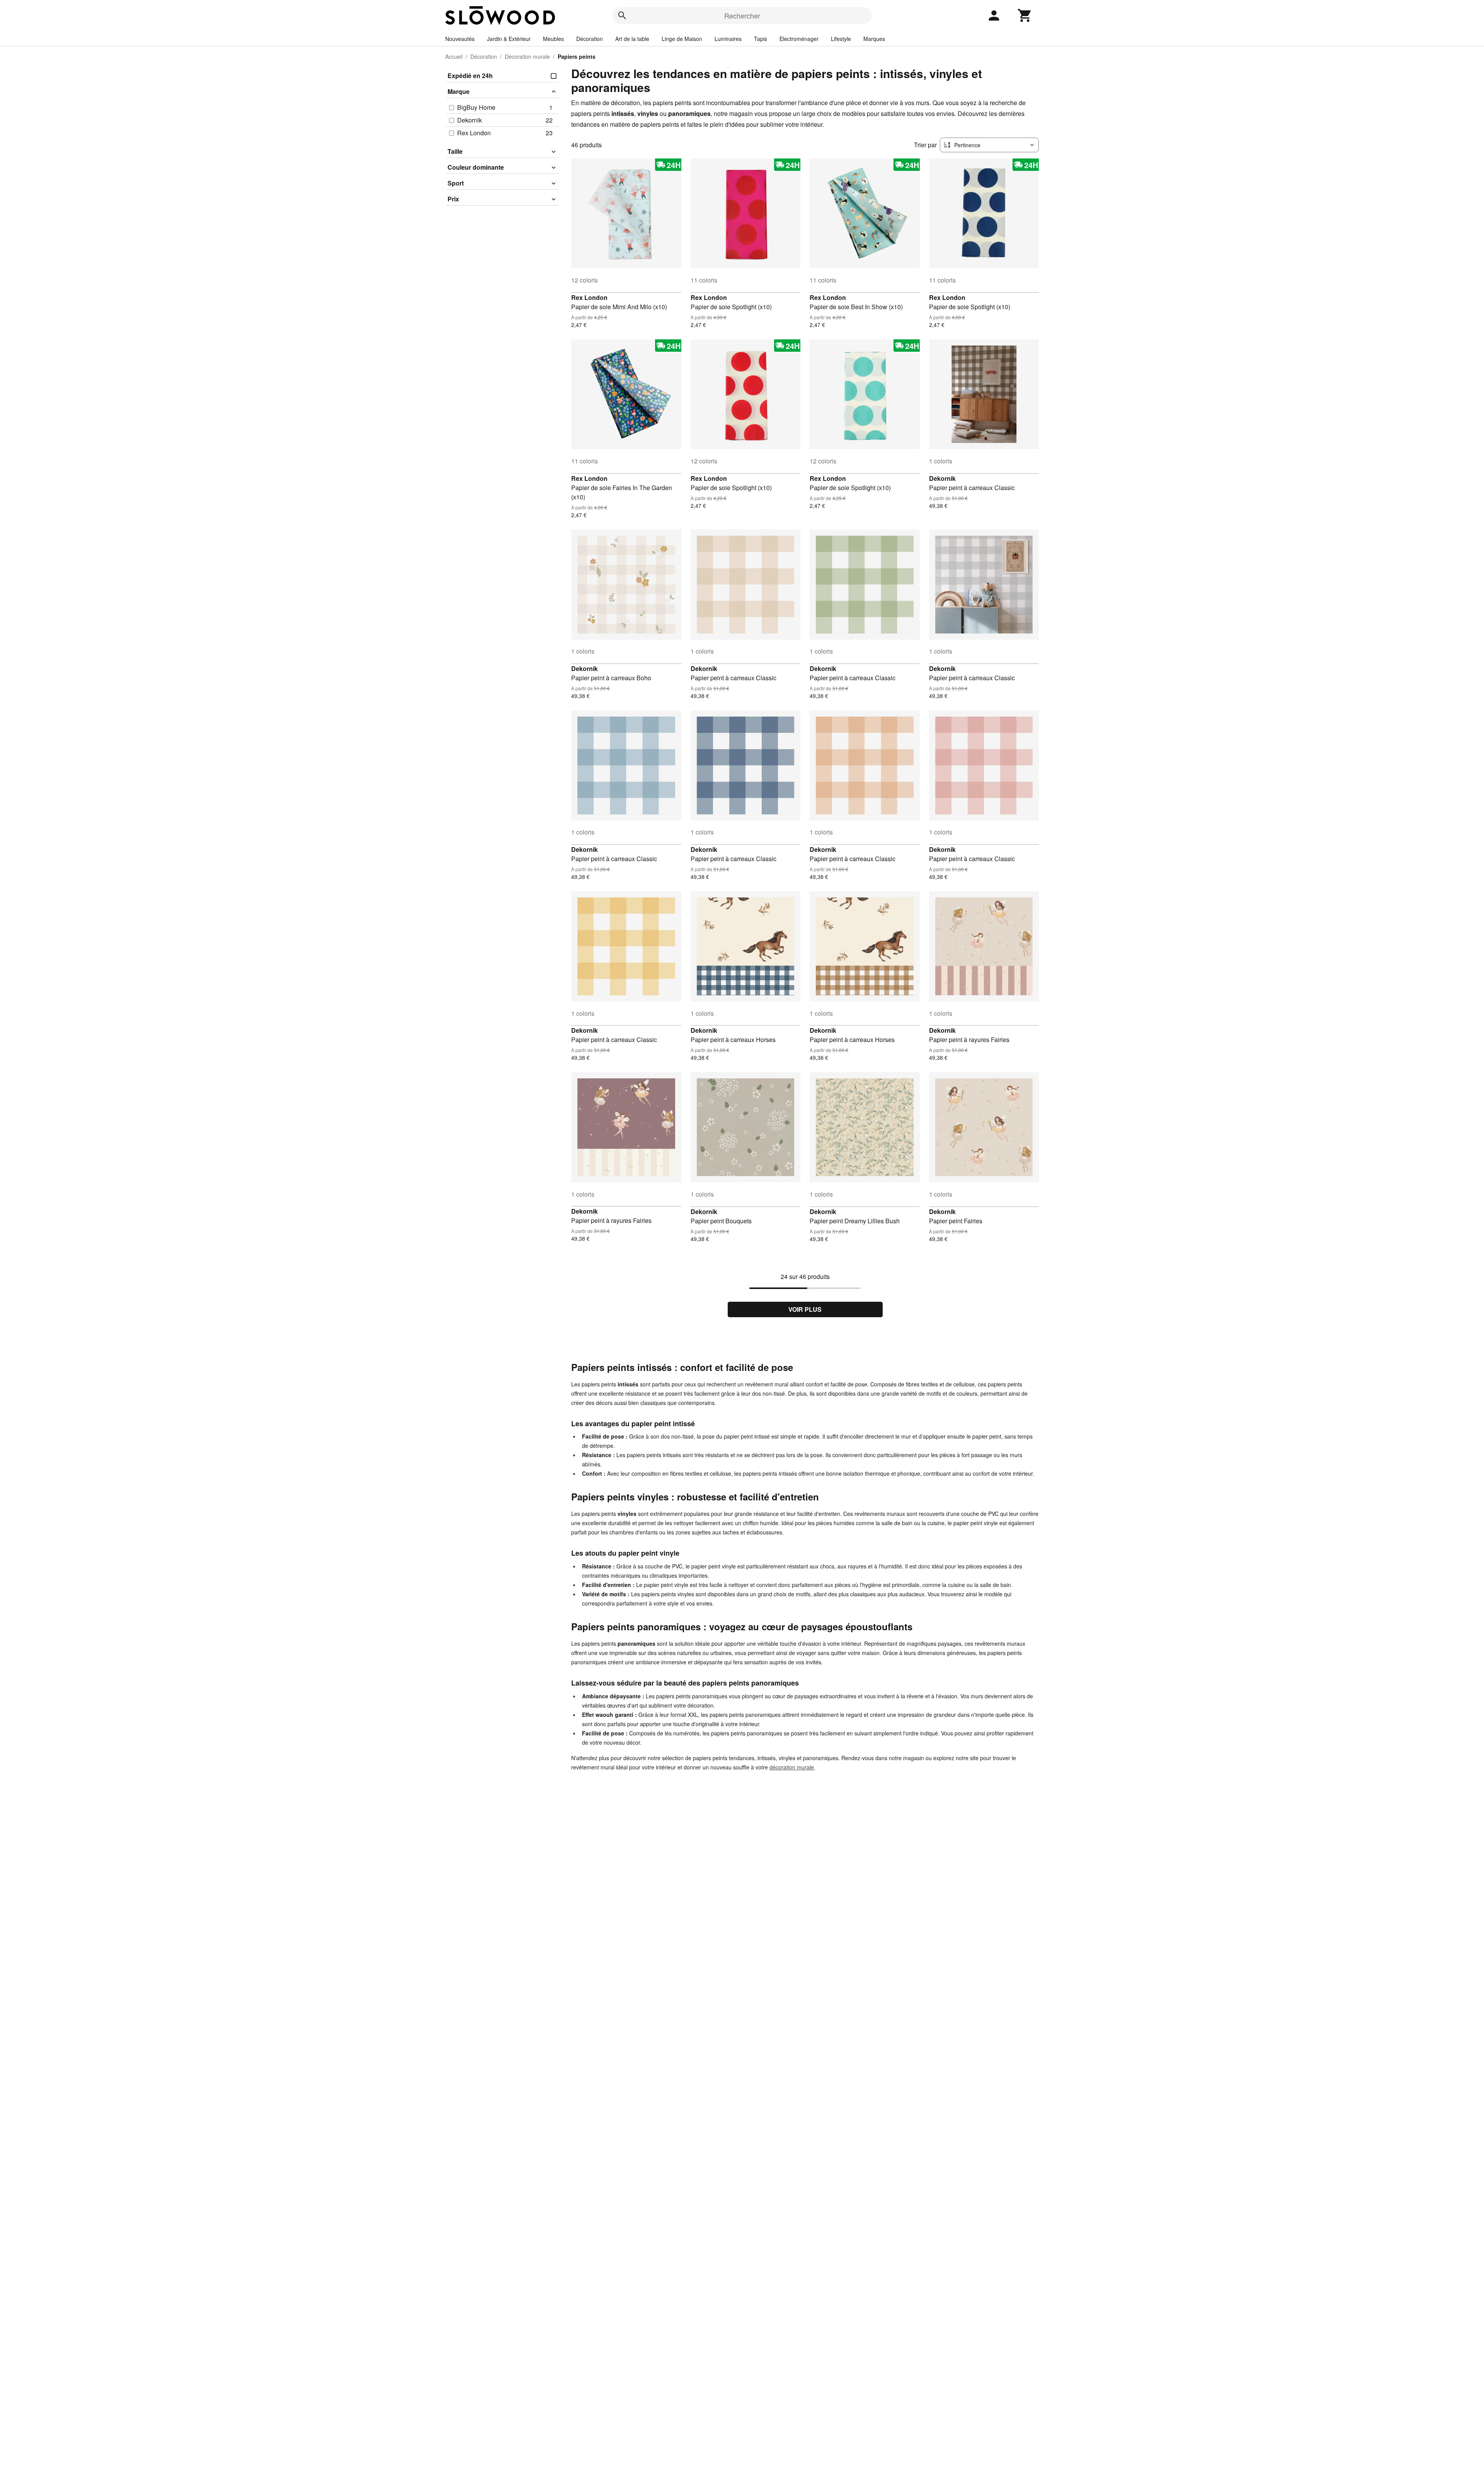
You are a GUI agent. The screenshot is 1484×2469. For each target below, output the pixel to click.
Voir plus (805, 1309)
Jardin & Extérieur (509, 39)
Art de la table (632, 39)
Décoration (590, 39)
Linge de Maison (682, 39)
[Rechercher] (622, 15)
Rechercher (742, 15)
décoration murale (792, 1767)
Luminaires (728, 39)
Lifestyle (841, 39)
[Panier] (1025, 15)
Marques (874, 39)
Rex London (589, 297)
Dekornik (942, 478)
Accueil (454, 56)
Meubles (553, 39)
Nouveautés (460, 39)
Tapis (761, 39)
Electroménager (799, 39)
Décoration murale (527, 56)
